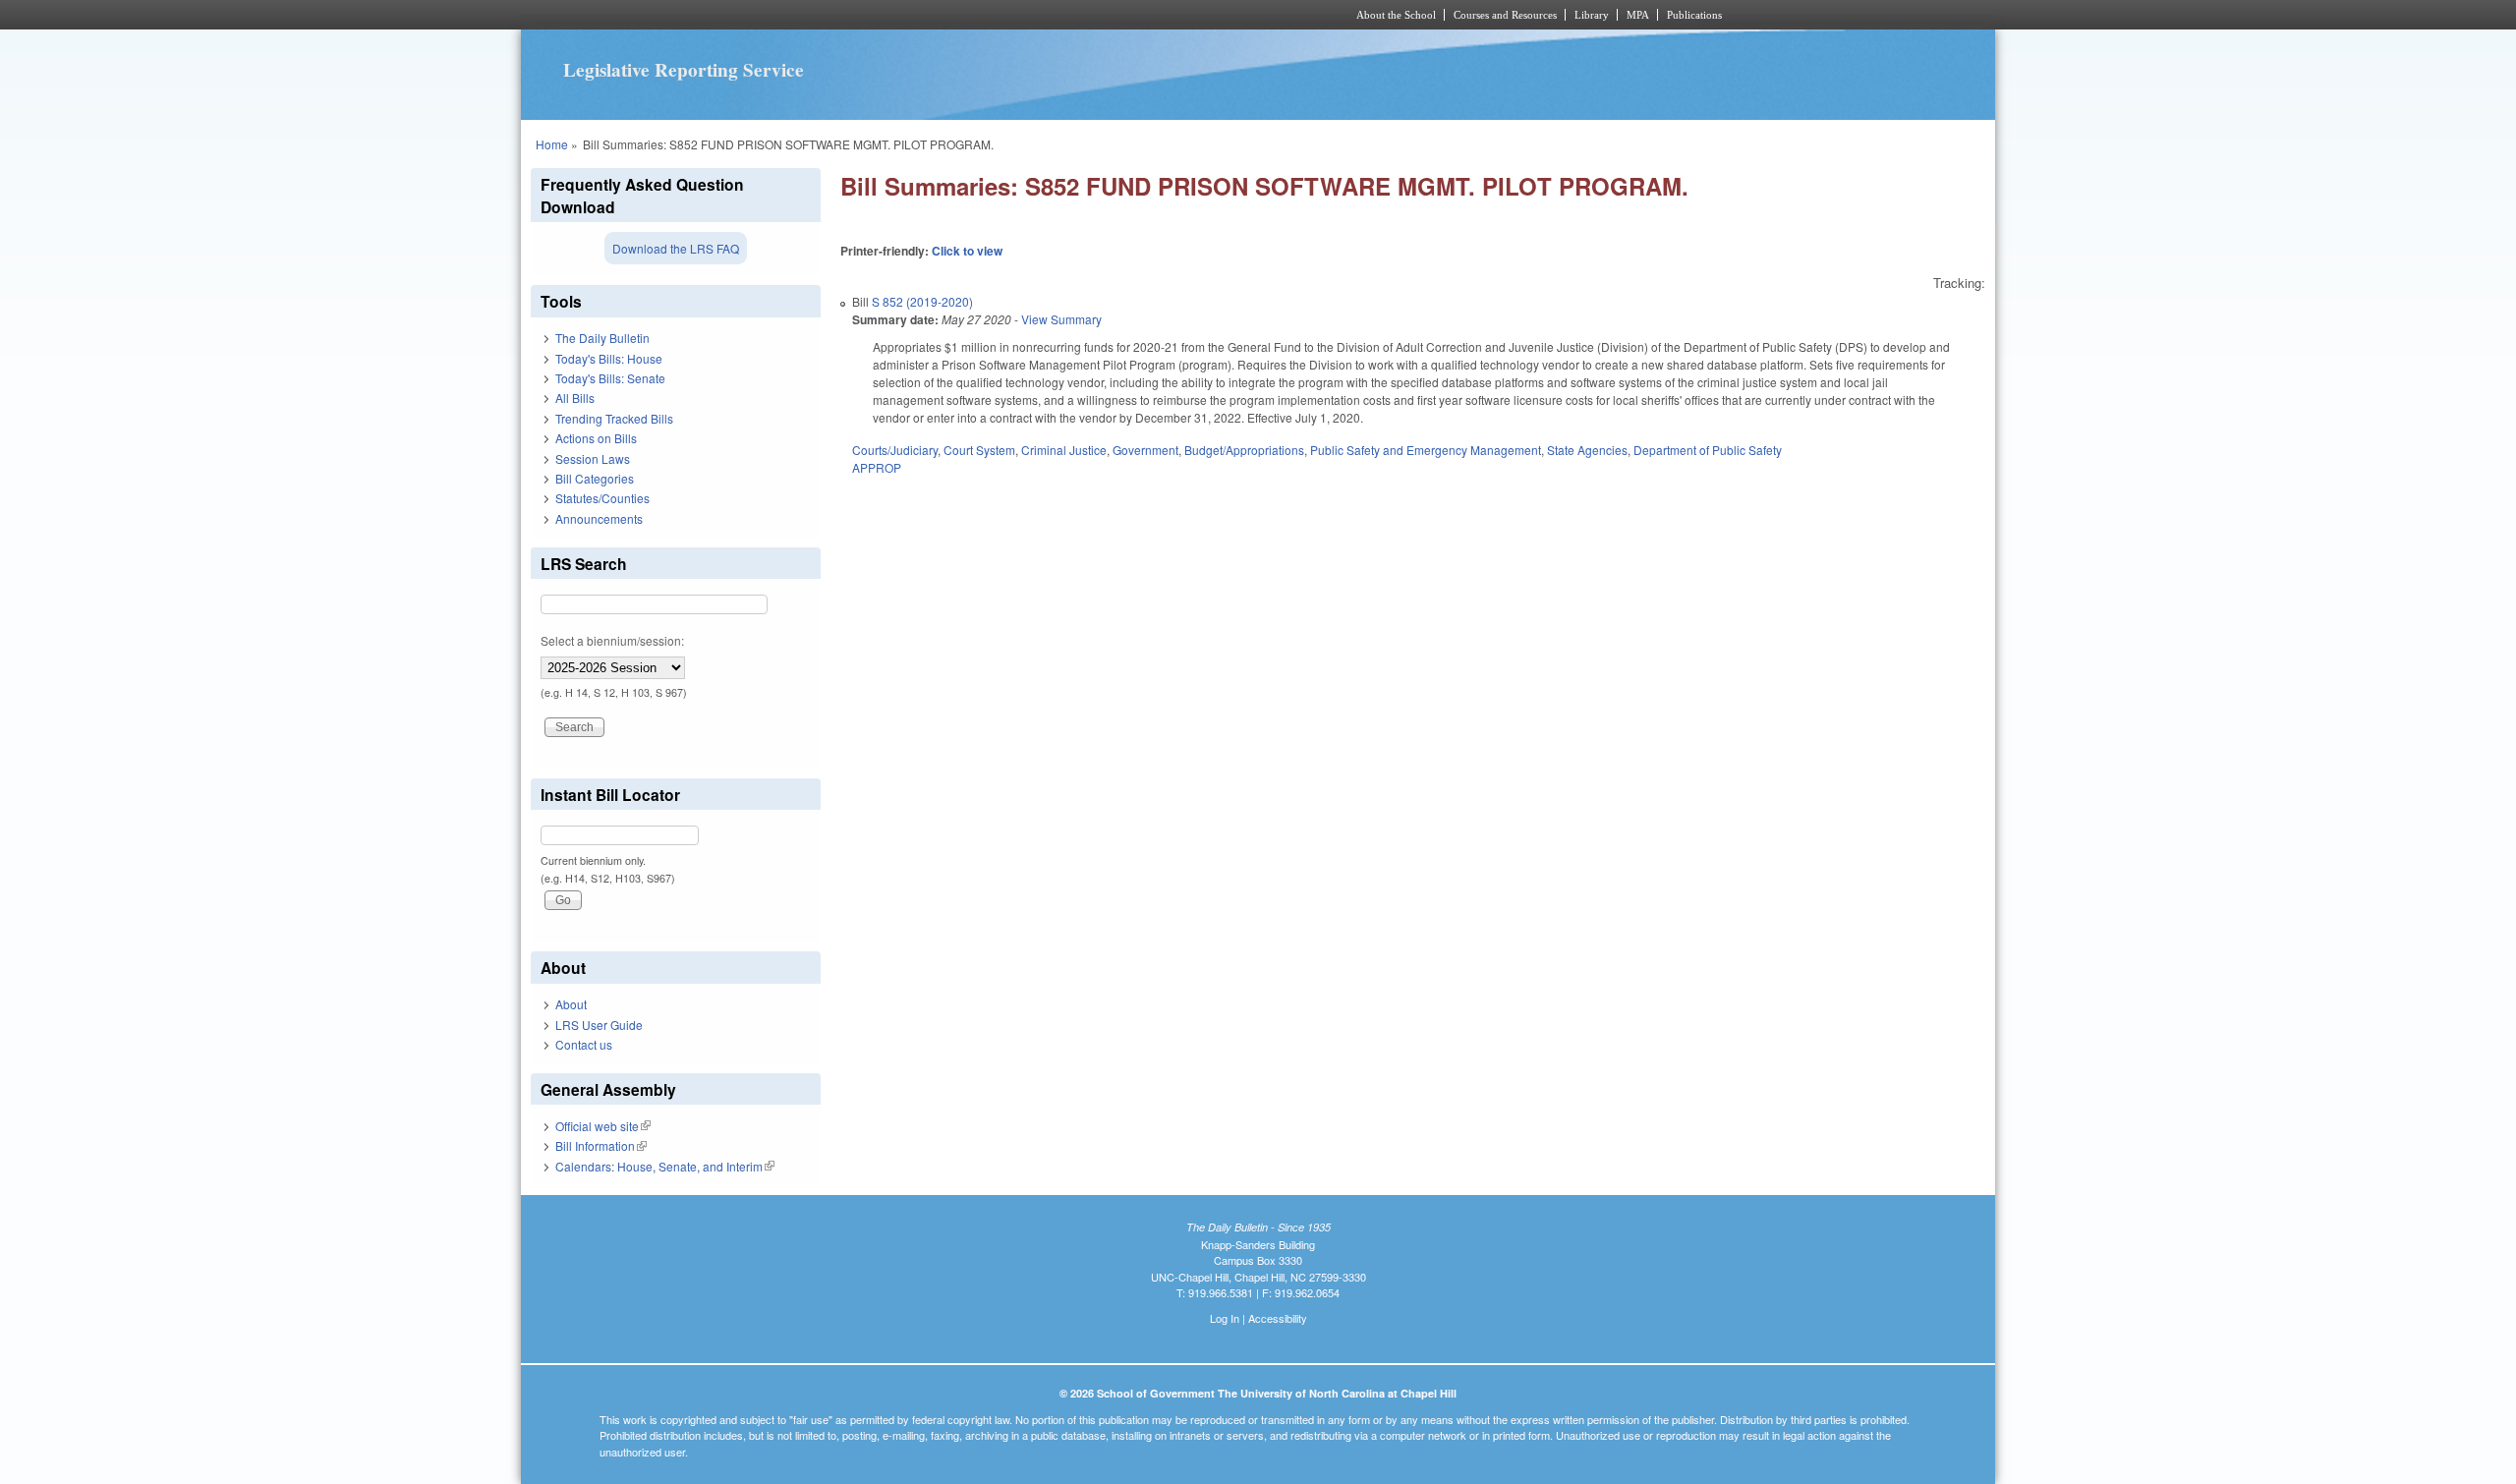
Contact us (584, 1044)
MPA (1638, 15)
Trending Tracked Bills (614, 418)
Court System (979, 450)
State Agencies (1587, 450)
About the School (1396, 15)
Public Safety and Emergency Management (1426, 450)
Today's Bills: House (609, 358)
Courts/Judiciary (895, 450)
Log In (1225, 1318)
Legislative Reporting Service (684, 70)
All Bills (575, 398)
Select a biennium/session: (612, 640)
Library (1592, 15)
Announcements (599, 518)
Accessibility (1278, 1318)
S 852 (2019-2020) (922, 301)
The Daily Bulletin (602, 338)
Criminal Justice (1064, 450)
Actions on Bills (596, 438)
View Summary (1061, 319)
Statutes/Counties (602, 498)
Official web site (603, 1126)
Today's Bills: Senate (610, 378)
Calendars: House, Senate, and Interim (665, 1166)
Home (552, 144)
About (571, 1004)
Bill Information (601, 1145)
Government (1145, 450)
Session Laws (593, 458)
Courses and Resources (1505, 15)
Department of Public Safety (1708, 450)
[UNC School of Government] (998, 15)
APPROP (877, 467)
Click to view (967, 251)
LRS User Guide (599, 1025)
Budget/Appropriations (1244, 450)
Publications (1694, 15)
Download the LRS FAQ (676, 248)
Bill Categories (595, 478)
